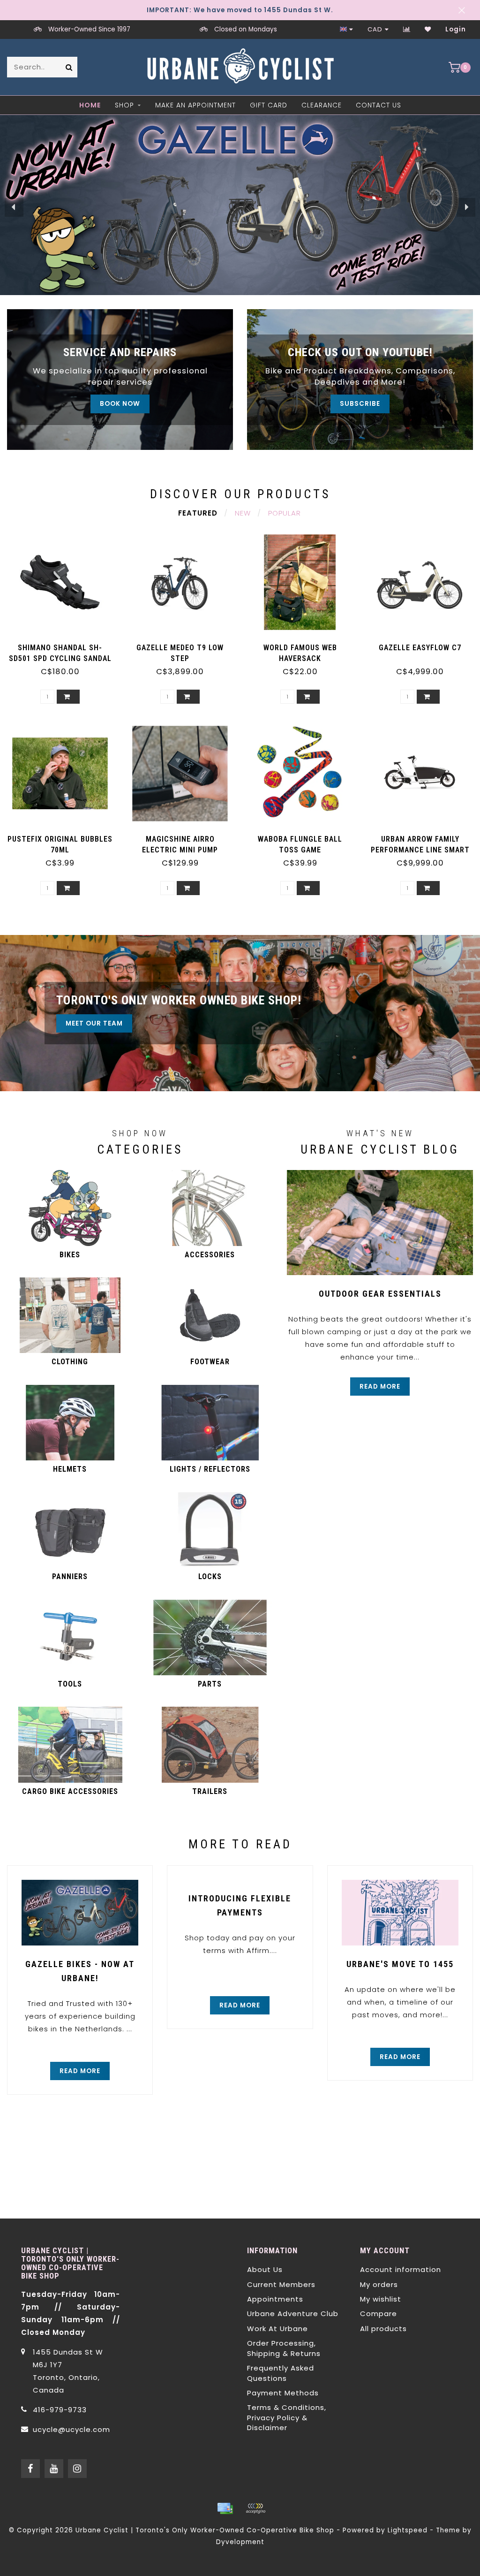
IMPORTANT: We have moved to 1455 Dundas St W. (240, 10)
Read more (380, 1387)
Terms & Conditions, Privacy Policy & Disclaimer (287, 2417)
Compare (379, 2314)
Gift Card (269, 105)
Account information (401, 2269)
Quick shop (65, 644)
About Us (265, 2269)
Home (90, 105)
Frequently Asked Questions (281, 2373)
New (243, 513)
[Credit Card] (225, 2508)
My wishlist (381, 2299)
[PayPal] (255, 2508)
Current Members (281, 2284)
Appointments (275, 2299)
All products (383, 2329)
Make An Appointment (195, 105)
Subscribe (360, 404)
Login (456, 29)
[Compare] (407, 29)
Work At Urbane (277, 2329)
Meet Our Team (94, 1023)
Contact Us (379, 105)
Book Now (120, 404)
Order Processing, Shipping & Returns (284, 2348)
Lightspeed (408, 2530)
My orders (379, 2284)
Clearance (322, 105)
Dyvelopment (240, 2542)
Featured (198, 513)
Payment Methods (283, 2393)
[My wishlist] (428, 29)
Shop (124, 105)
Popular (285, 513)
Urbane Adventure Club (293, 2314)
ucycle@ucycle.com (71, 2429)
